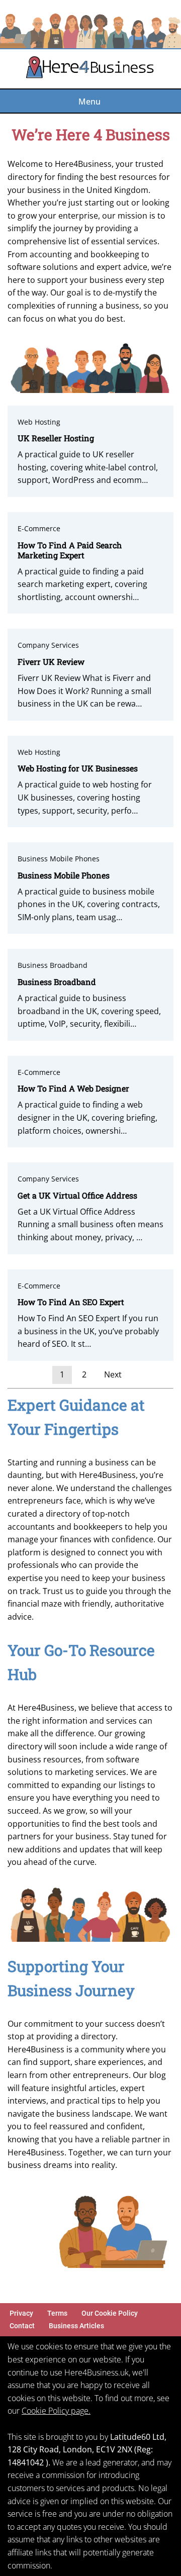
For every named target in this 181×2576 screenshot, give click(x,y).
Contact (22, 2326)
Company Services (48, 645)
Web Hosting (39, 422)
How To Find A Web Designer (73, 1088)
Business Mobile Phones (59, 859)
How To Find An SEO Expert (71, 1302)
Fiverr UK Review (51, 662)
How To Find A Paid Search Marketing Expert (70, 550)
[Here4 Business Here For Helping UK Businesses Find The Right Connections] (90, 69)
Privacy (21, 2313)
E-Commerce (39, 528)
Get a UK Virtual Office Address (77, 1195)
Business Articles (76, 2326)
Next (113, 1374)
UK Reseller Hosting (56, 438)
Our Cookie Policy (110, 2313)
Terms (57, 2313)
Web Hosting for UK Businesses (78, 768)
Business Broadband (53, 965)
